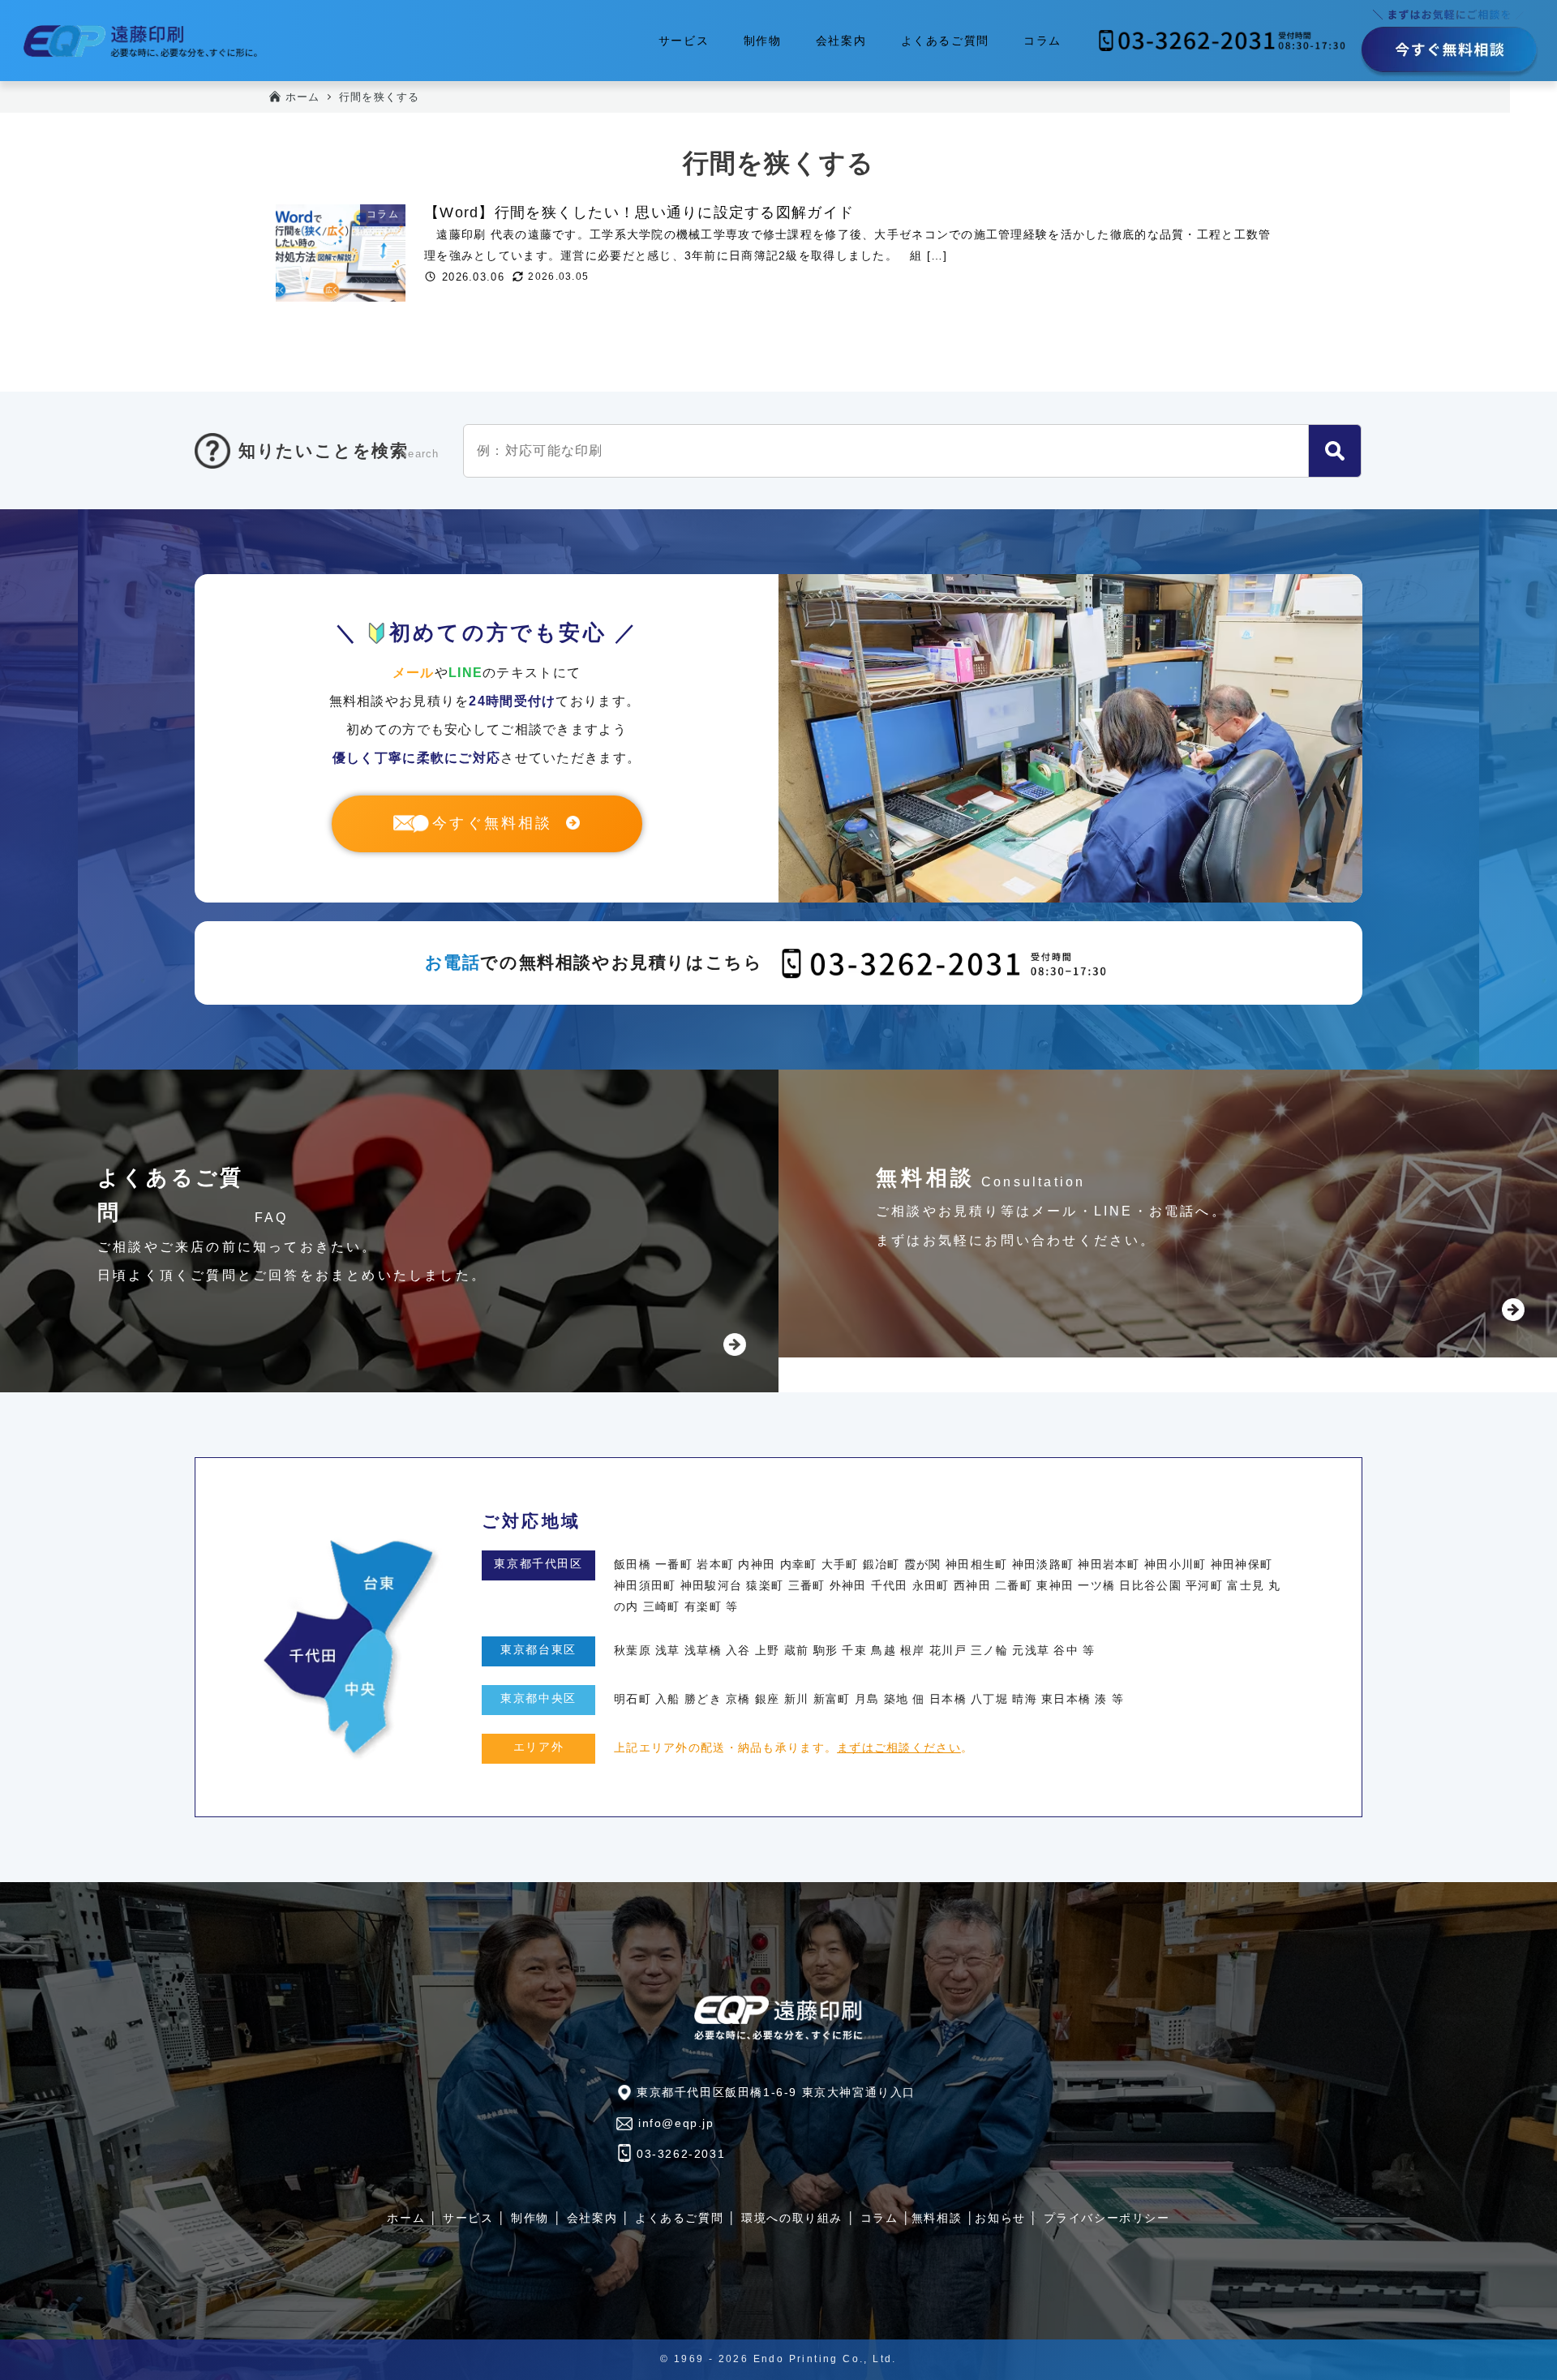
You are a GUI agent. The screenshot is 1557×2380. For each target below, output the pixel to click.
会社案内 (592, 2218)
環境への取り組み (792, 2218)
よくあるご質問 (679, 2218)
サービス (468, 2218)
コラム (879, 2218)
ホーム (406, 2218)
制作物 (530, 2218)
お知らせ (1000, 2218)
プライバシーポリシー (1107, 2218)
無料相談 (937, 2218)
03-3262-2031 (681, 2154)
